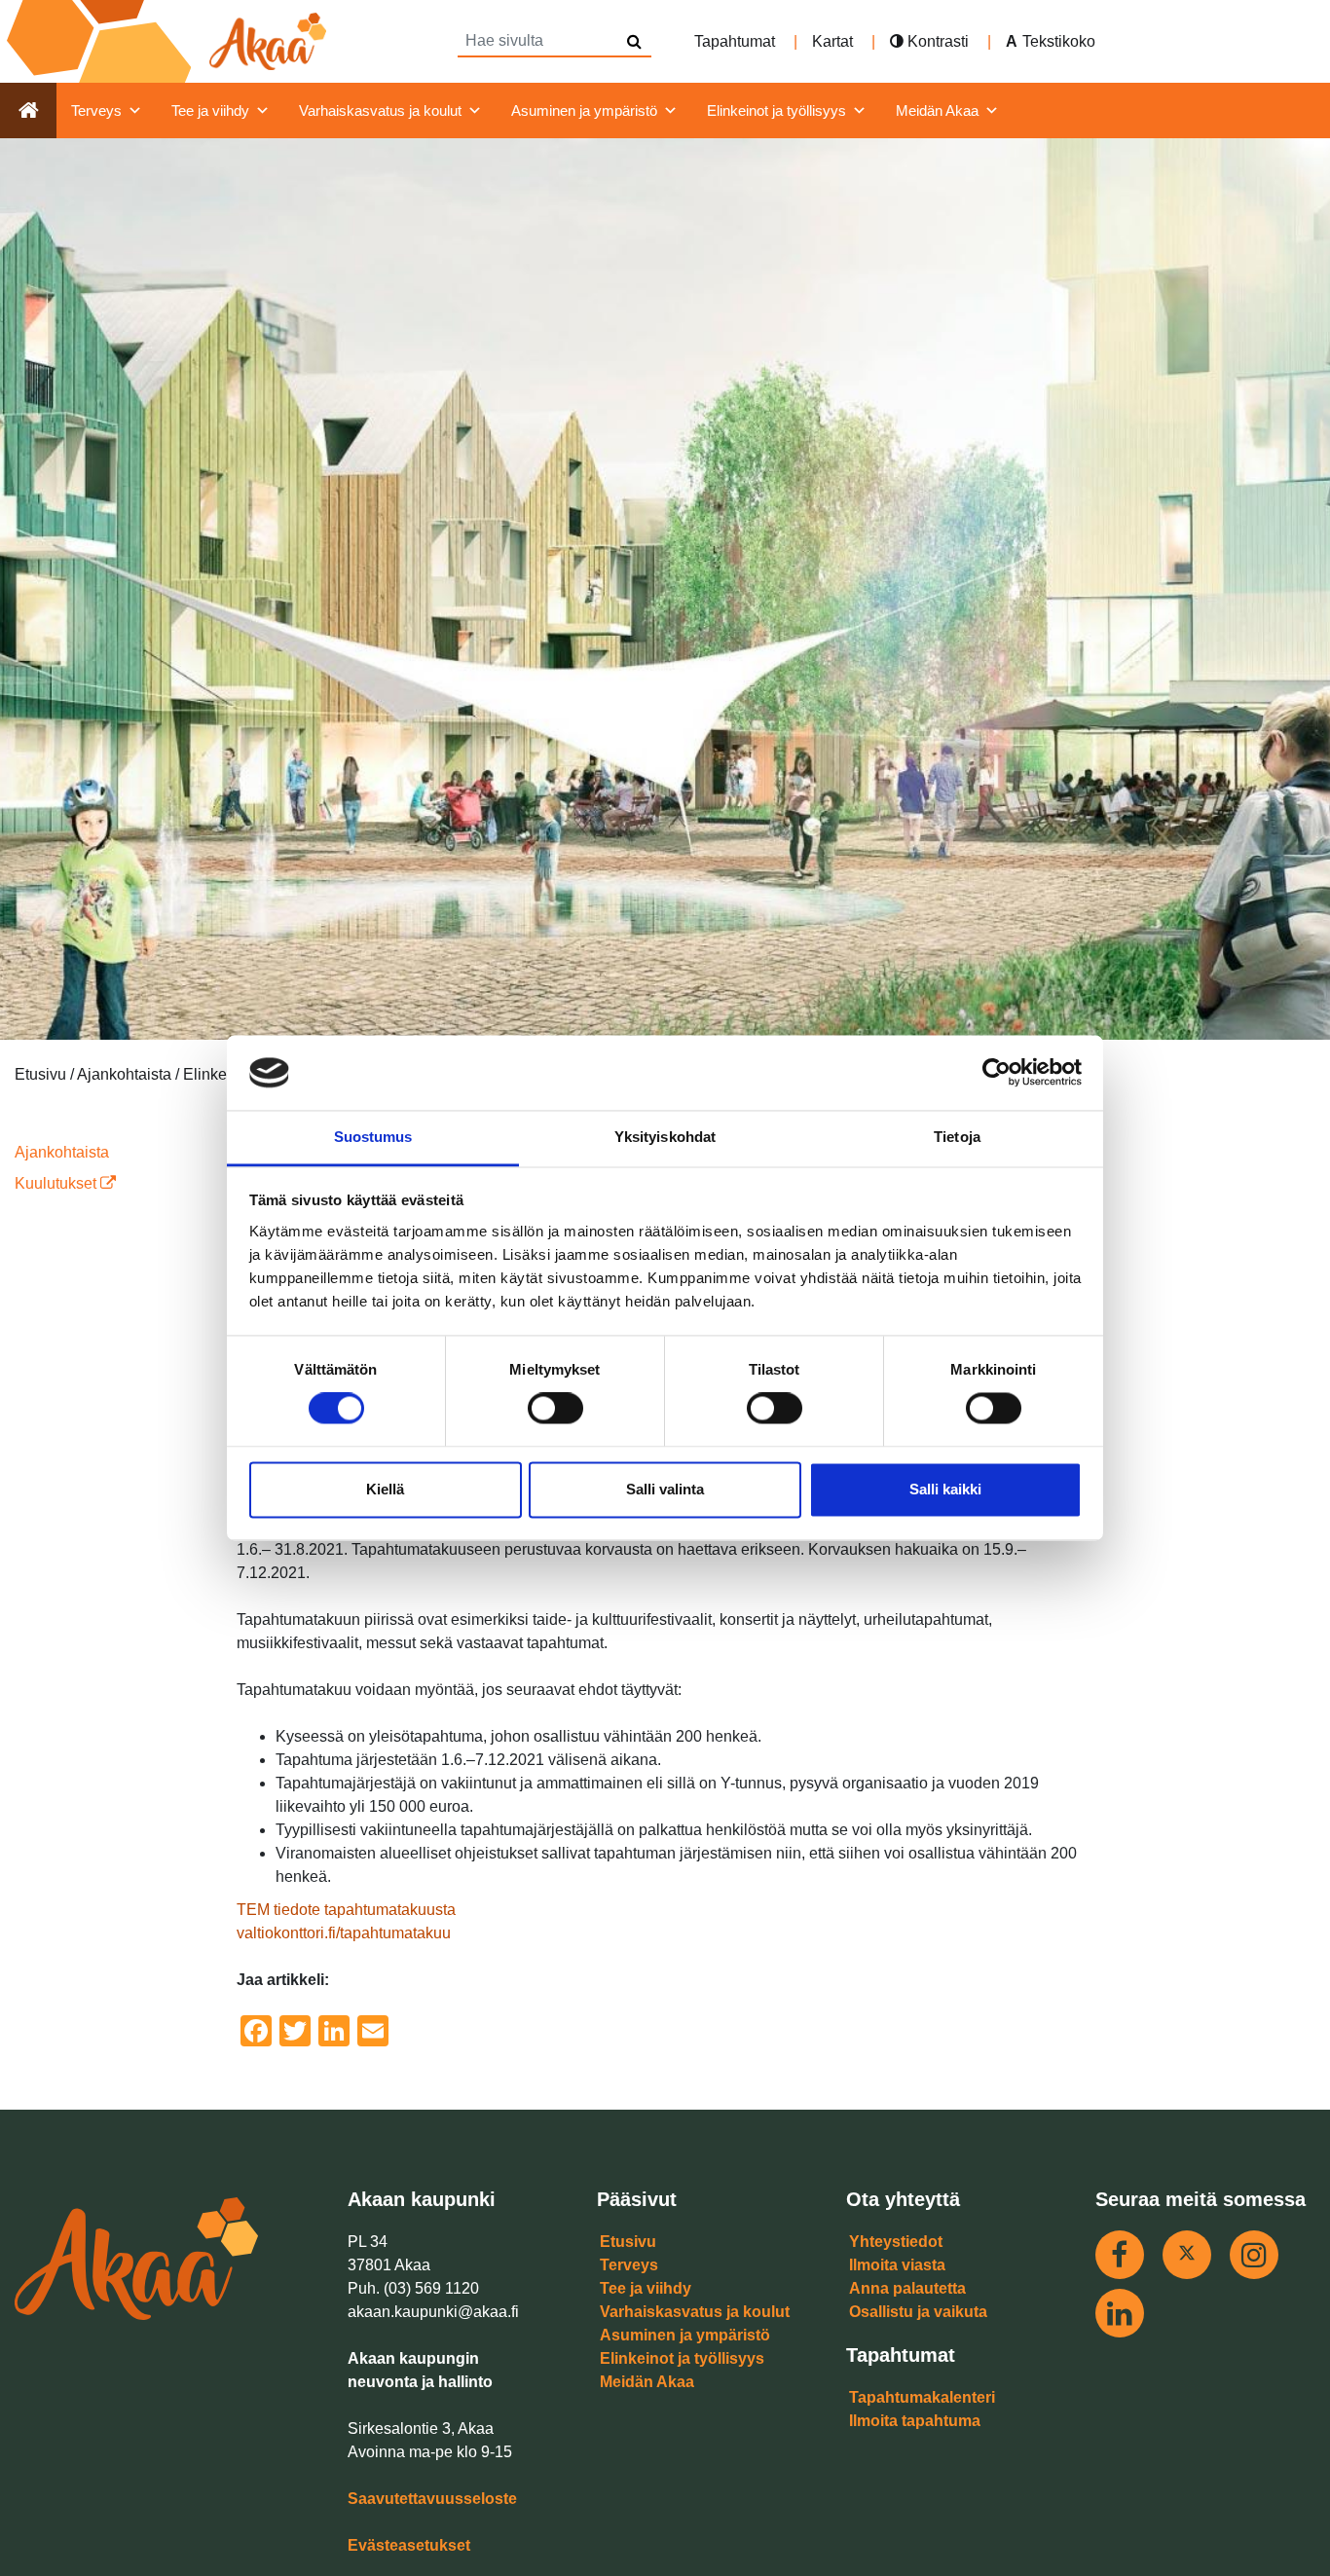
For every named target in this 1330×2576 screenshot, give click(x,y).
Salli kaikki (945, 1489)
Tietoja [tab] (957, 1137)
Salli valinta (665, 1489)
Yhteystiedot (896, 2242)
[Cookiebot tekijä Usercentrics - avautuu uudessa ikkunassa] (997, 1073)
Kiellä (385, 1489)
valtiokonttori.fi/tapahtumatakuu (344, 1933)
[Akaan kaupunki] (170, 41)
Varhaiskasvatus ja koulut (380, 110)
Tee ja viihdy (210, 110)
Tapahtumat (735, 41)
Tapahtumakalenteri (922, 2397)
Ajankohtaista (62, 1152)
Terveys (96, 110)
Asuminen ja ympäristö (584, 110)
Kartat (832, 41)
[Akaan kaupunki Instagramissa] (1254, 2255)
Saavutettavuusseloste (432, 2499)
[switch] (555, 1409)
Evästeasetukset (409, 2545)
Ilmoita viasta (897, 2265)
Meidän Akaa (937, 110)
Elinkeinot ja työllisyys (776, 110)
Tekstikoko (1059, 41)
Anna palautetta (907, 2288)
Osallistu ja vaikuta (918, 2312)
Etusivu (628, 2242)
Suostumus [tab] (373, 1137)
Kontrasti (936, 41)
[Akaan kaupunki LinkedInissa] (1120, 2313)
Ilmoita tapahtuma (915, 2421)
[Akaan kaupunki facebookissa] (1120, 2255)
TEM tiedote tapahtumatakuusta (346, 1910)
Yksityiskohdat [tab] (665, 1137)
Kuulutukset (57, 1183)
